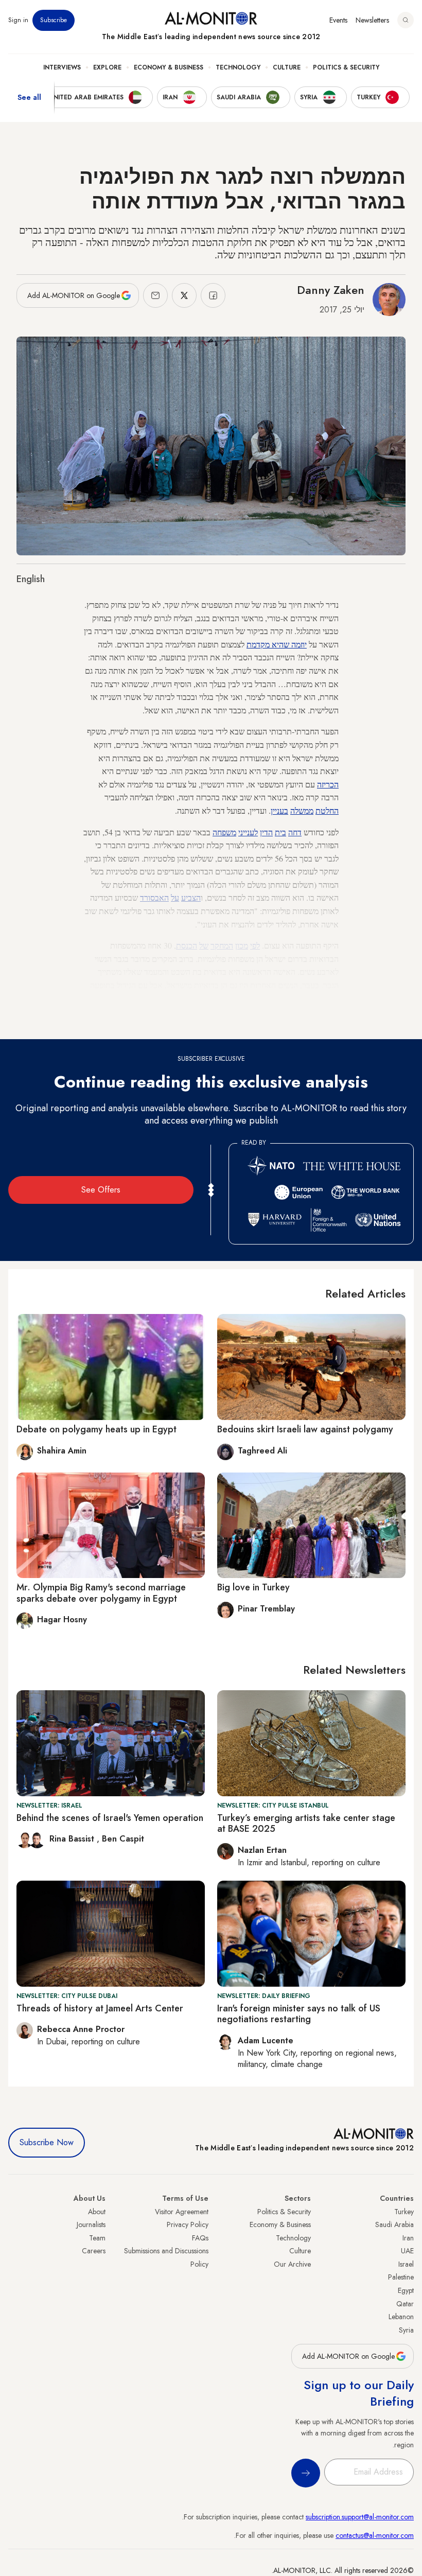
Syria (406, 2330)
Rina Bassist (73, 1839)
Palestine (401, 2277)
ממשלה (302, 810)
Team (97, 2238)
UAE (407, 2251)
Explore (107, 67)
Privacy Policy (188, 2224)
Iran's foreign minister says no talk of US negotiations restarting (299, 2014)
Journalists (91, 2224)
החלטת (327, 810)
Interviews (62, 67)
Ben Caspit (123, 1839)
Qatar (405, 2304)
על (175, 897)
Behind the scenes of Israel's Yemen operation (110, 1818)
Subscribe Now (47, 2142)
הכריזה (328, 784)
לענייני (248, 832)
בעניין (279, 810)
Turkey (404, 2212)
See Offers (101, 1190)
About (97, 2212)
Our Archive (292, 2264)
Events (338, 20)
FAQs (200, 2238)
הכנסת (187, 945)
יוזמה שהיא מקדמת (277, 644)
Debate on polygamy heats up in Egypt (96, 1429)
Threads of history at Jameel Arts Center (100, 2008)
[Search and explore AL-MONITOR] (406, 20)
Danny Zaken (331, 290)
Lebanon (401, 2317)
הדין (266, 832)
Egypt (406, 2290)
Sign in (18, 20)
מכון (242, 945)
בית (280, 832)
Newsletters (372, 20)
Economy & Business (169, 67)
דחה (295, 832)
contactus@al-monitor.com (375, 2535)
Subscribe (54, 20)
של (204, 945)
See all (29, 97)
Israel (406, 2264)
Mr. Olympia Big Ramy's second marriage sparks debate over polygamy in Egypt (101, 1593)
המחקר (222, 945)
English (31, 579)
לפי (255, 945)
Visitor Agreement (182, 2212)
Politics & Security (346, 67)
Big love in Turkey (253, 1587)
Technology (238, 67)
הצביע (191, 897)
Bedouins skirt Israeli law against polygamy (305, 1429)
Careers (94, 2251)
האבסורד (154, 897)
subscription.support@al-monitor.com (360, 2517)
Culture (287, 67)
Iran (408, 2238)
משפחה (224, 832)
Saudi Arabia (394, 2224)
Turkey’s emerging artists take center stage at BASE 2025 (306, 1824)
